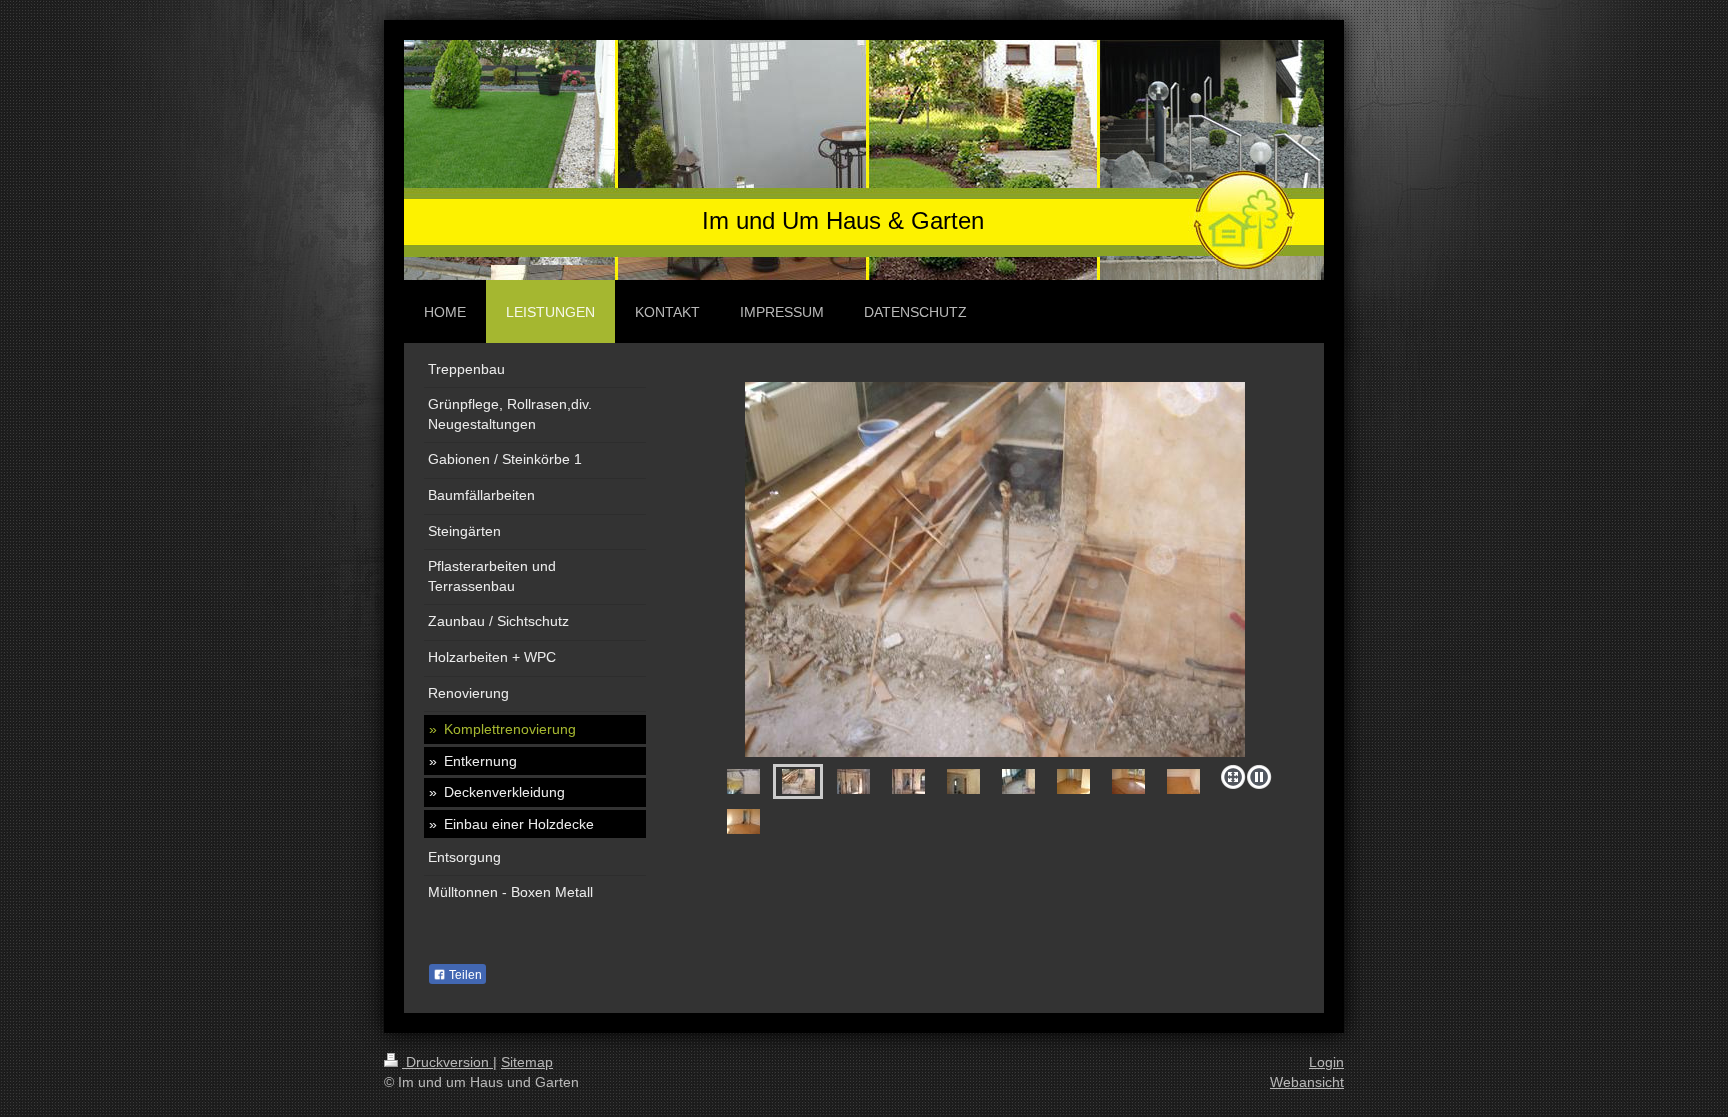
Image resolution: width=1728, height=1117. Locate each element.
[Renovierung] (995, 569)
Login (1326, 1062)
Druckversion (447, 1062)
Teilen (464, 975)
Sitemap (527, 1062)
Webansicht (1307, 1082)
